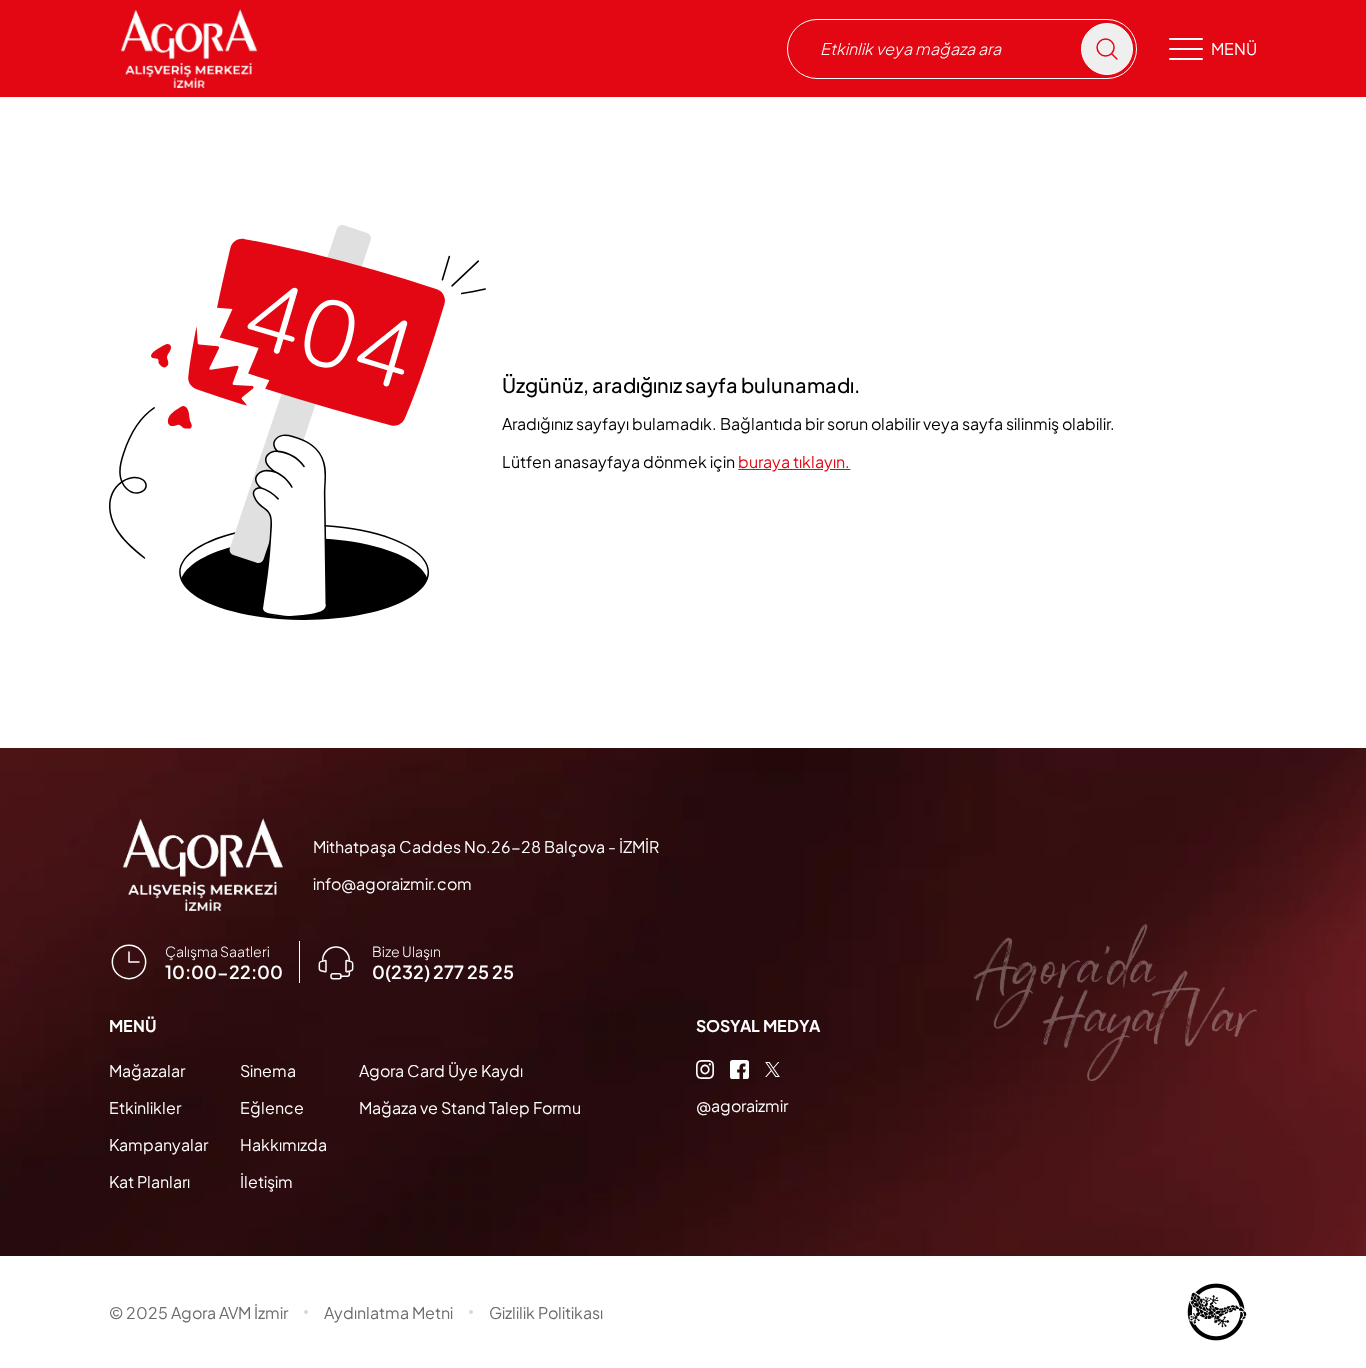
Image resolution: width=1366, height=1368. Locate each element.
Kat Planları (149, 1181)
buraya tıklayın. (794, 461)
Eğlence (272, 1107)
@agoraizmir (742, 1105)
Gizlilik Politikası (546, 1312)
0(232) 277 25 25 (443, 971)
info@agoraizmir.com (392, 883)
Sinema (268, 1070)
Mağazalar (147, 1070)
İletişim (266, 1181)
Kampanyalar (158, 1144)
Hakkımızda (283, 1144)
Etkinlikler (145, 1107)
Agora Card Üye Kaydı (441, 1070)
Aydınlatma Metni (388, 1312)
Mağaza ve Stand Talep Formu (470, 1107)
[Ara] (1107, 49)
